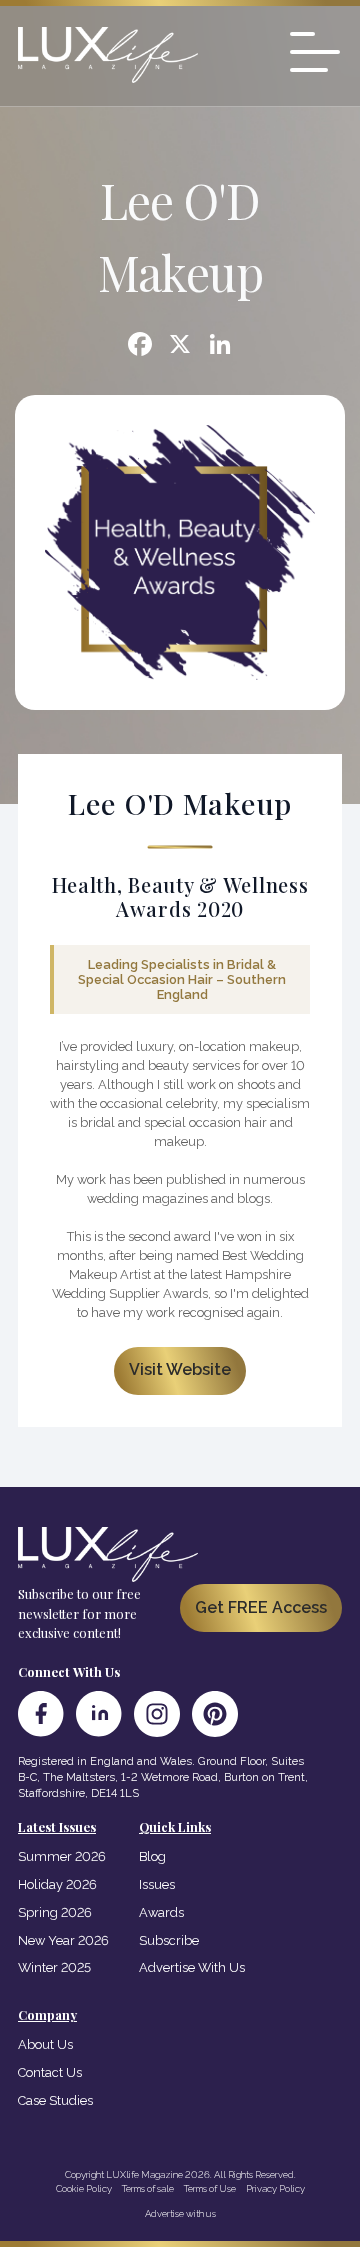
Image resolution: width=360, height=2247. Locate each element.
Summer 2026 (62, 1856)
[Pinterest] (215, 1714)
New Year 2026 (63, 1940)
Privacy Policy (275, 2188)
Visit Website (180, 1369)
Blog (152, 1856)
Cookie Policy (84, 2188)
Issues (157, 1884)
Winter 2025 (54, 1967)
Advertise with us (180, 2213)
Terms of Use (210, 2188)
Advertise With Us (192, 1967)
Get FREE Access (261, 1607)
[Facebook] (140, 346)
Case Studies (55, 2100)
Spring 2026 (55, 1912)
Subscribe (169, 1940)
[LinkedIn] (99, 1714)
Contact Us (50, 2072)
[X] (180, 346)
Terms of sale (148, 2188)
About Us (45, 2044)
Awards (161, 1912)
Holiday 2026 (57, 1884)
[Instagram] (157, 1714)
